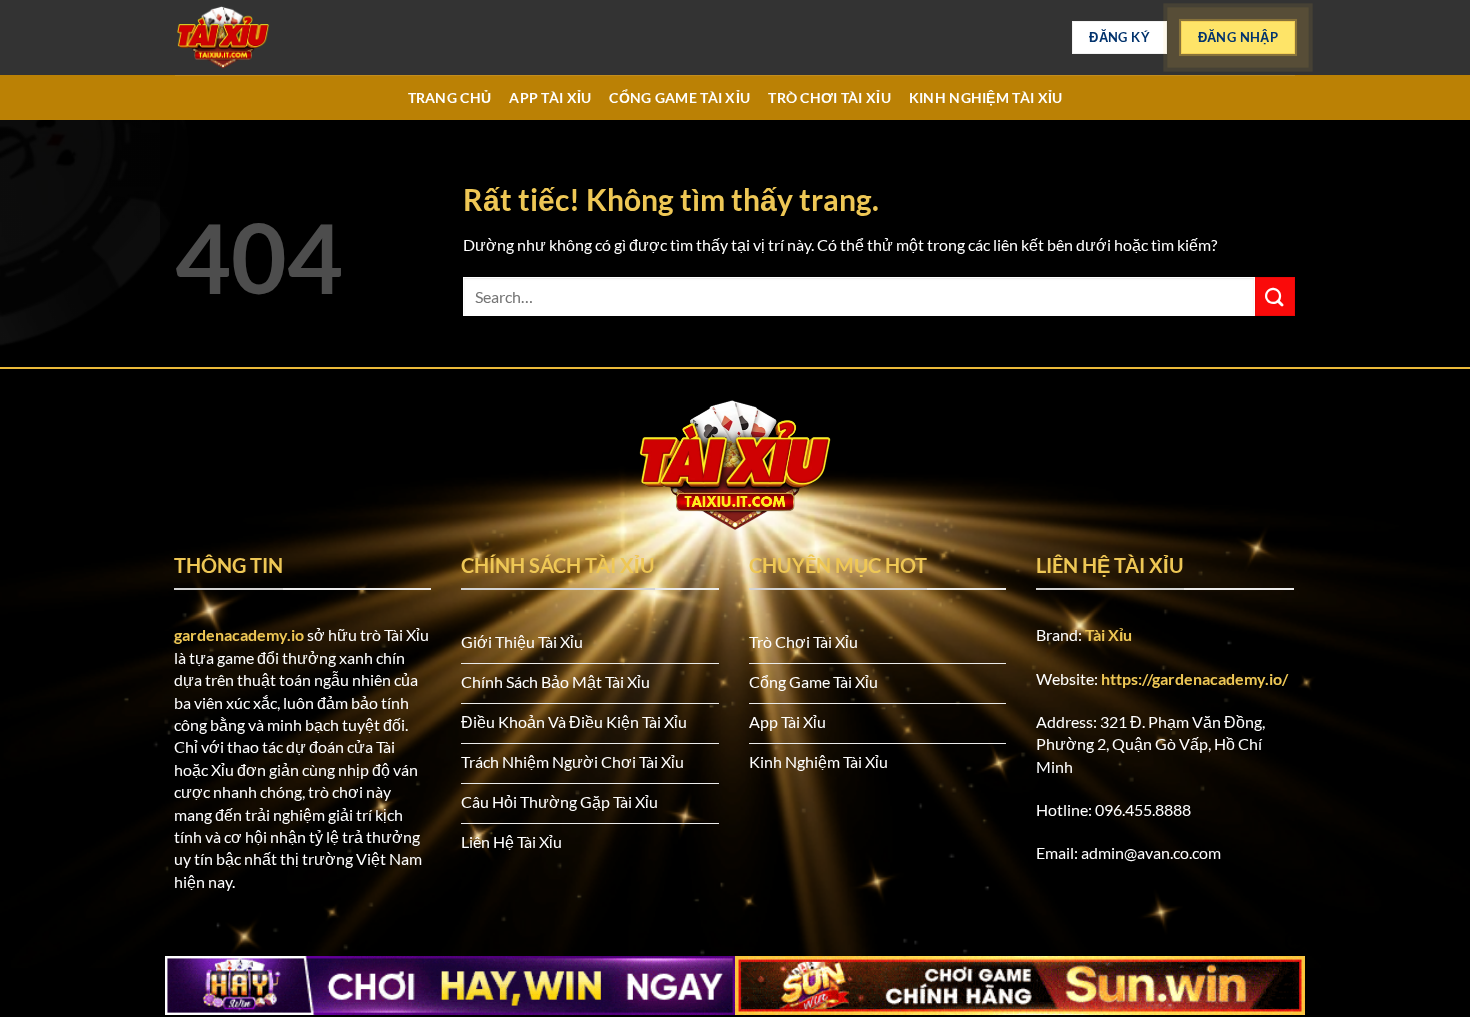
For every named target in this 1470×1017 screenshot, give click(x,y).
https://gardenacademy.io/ (1194, 678)
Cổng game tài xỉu (679, 97)
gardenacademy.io (239, 634)
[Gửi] (1275, 296)
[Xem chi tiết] (275, 37)
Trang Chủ (450, 97)
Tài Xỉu (1108, 634)
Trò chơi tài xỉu (829, 97)
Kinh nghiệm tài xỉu (985, 97)
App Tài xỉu (550, 97)
